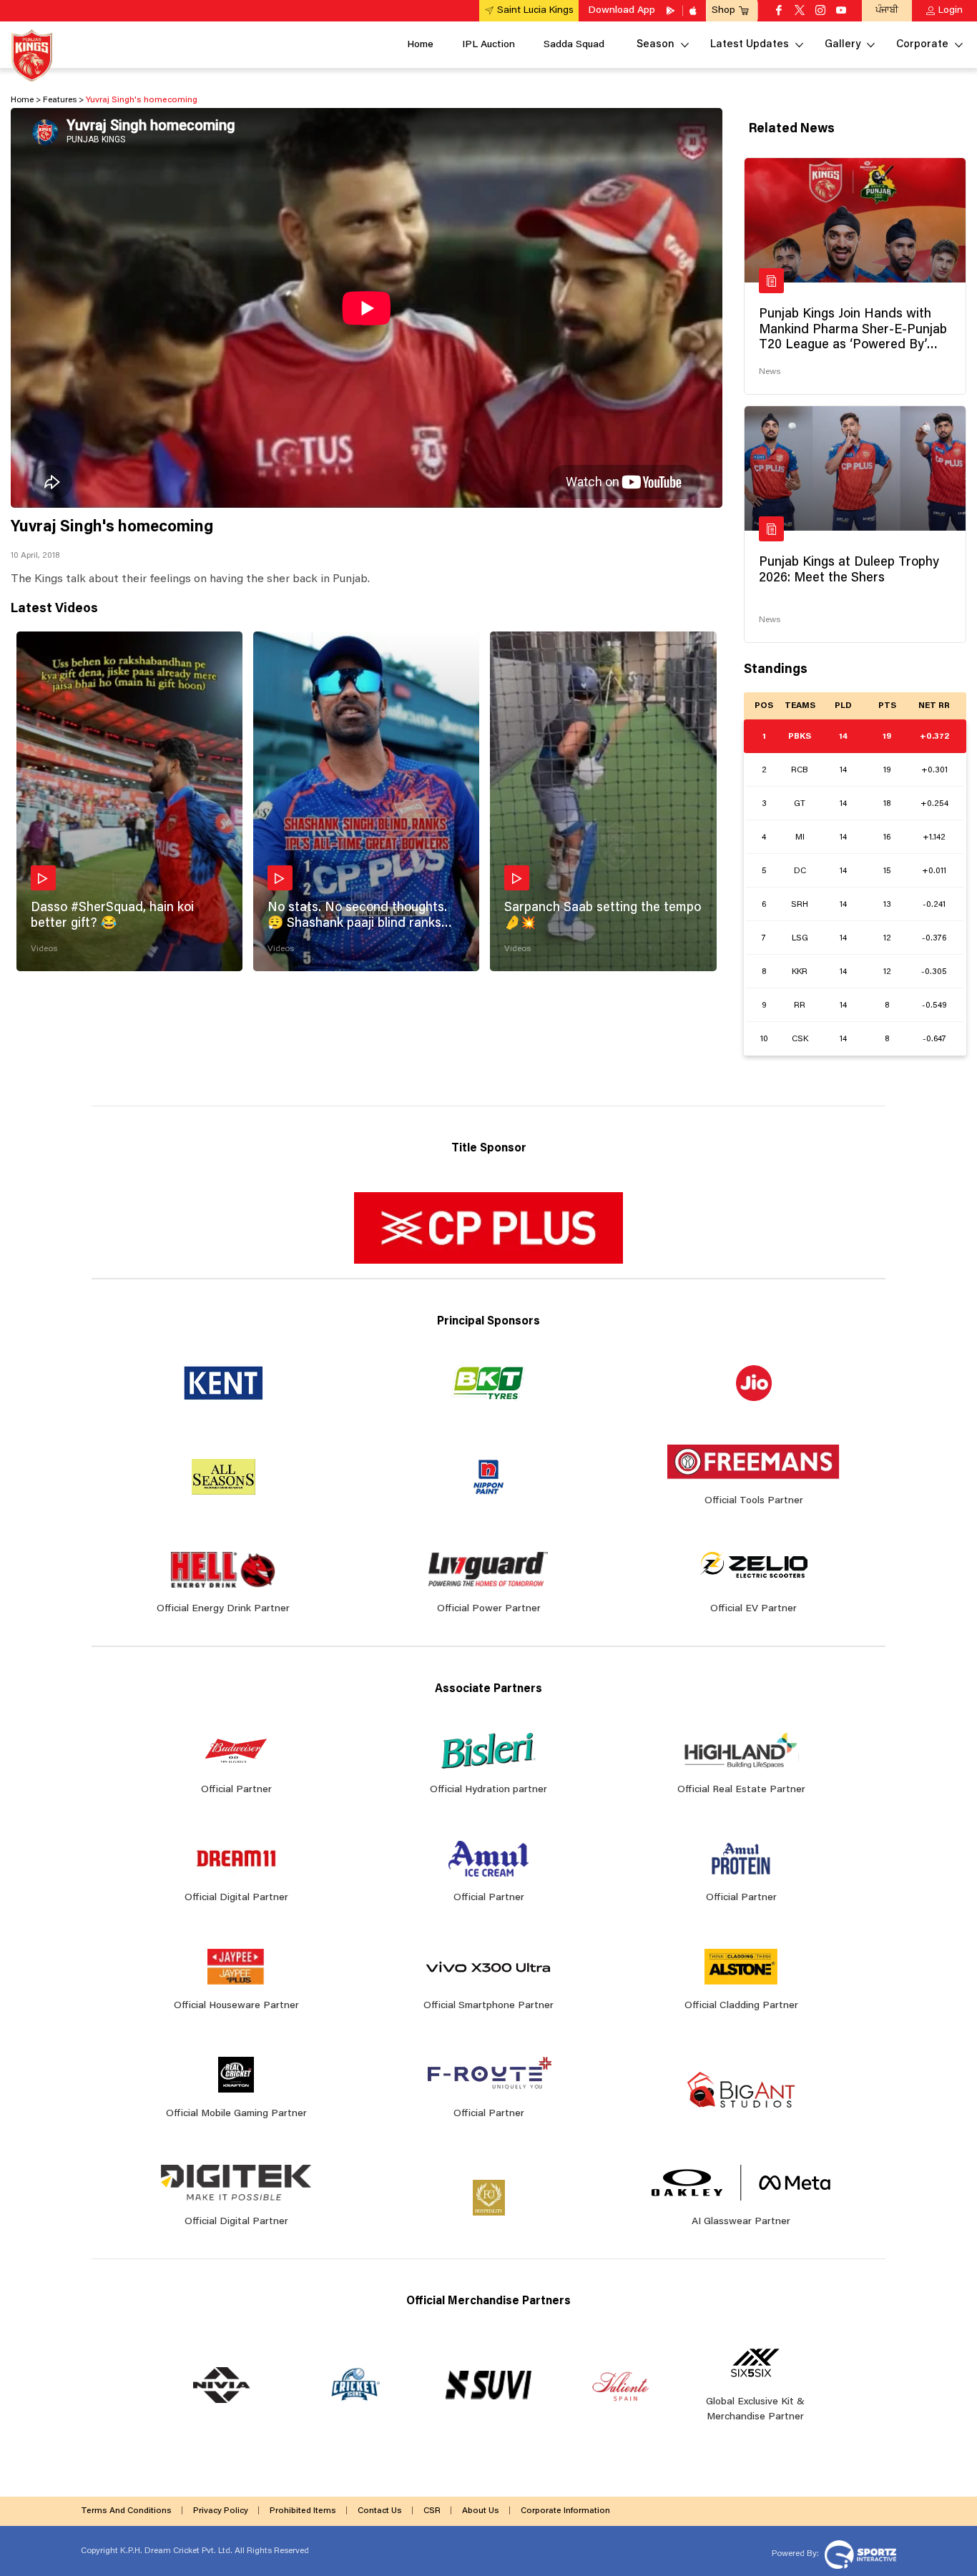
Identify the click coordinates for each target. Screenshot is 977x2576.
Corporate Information (565, 2511)
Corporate (922, 45)
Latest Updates (750, 45)
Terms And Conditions (126, 2511)
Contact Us (380, 2511)
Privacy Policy (221, 2511)
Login (951, 11)
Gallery (843, 45)
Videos (44, 949)
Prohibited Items (303, 2511)
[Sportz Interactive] (859, 2554)
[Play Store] (672, 11)
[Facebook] (779, 11)
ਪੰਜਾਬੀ (887, 10)
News (770, 372)
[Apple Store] (694, 11)
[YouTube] (841, 11)
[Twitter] (800, 11)
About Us (481, 2511)
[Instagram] (820, 11)
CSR (432, 2511)
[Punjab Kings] (32, 55)
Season (656, 45)
